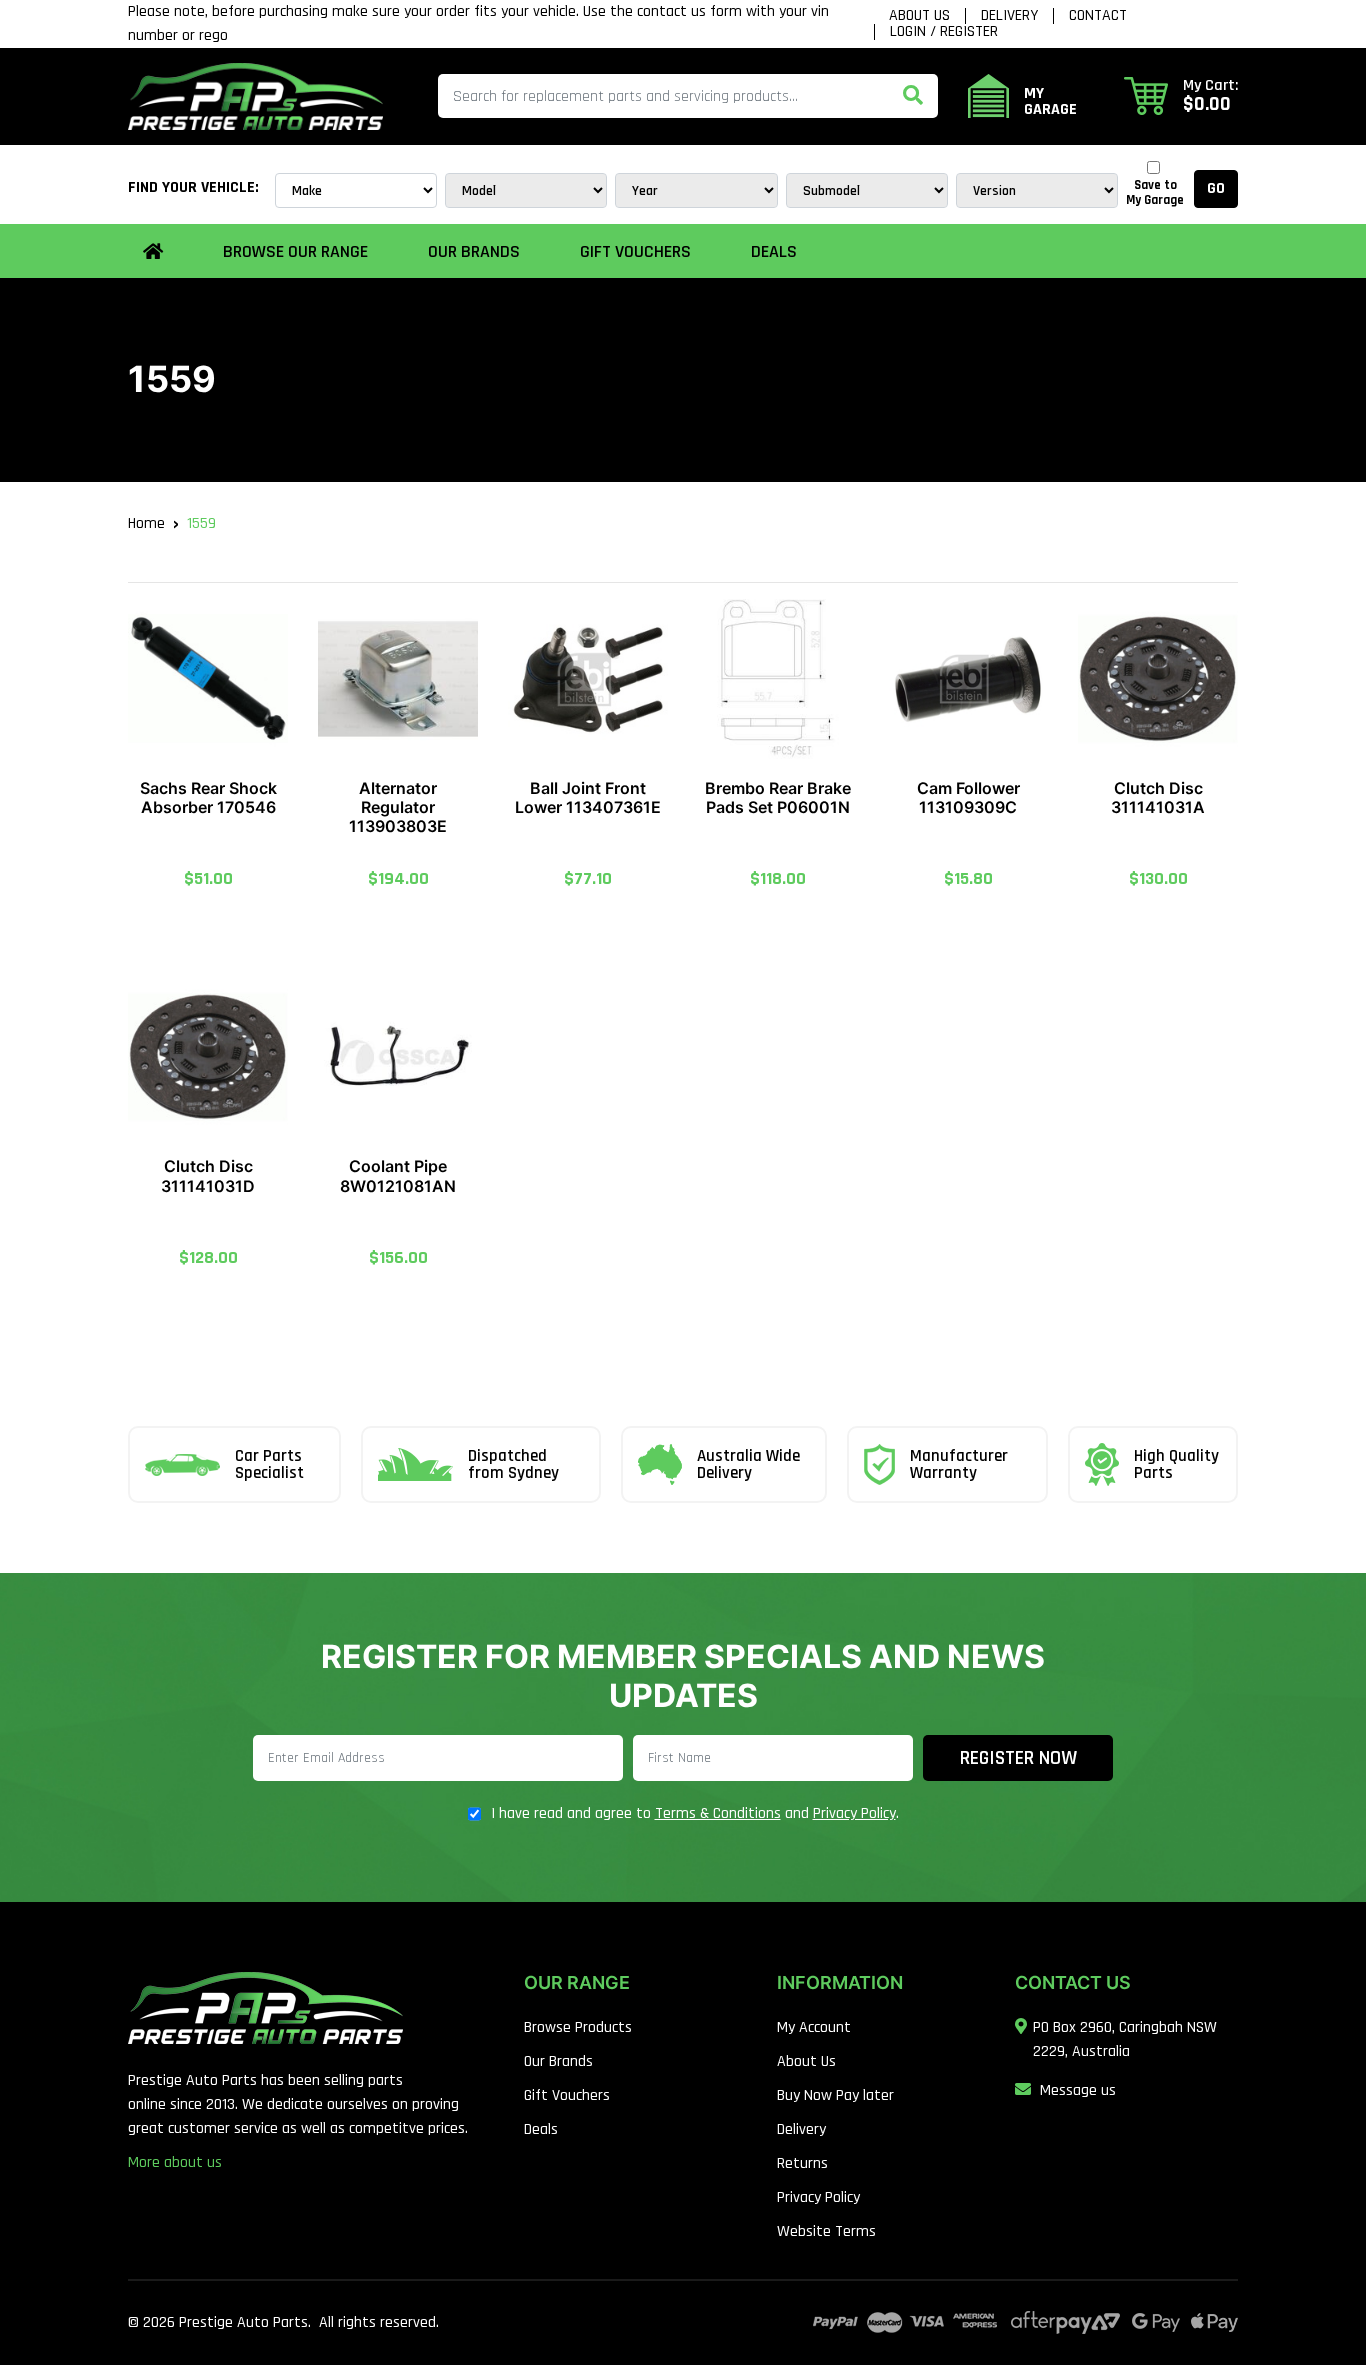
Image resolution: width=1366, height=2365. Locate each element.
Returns (802, 2163)
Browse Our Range (295, 251)
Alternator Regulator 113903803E (398, 807)
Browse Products (578, 2027)
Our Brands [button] (474, 251)
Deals (774, 251)
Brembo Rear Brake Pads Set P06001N (778, 797)
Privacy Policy (854, 1813)
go (1216, 188)
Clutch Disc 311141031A (1158, 797)
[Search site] (913, 96)
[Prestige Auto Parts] (255, 95)
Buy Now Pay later (835, 2095)
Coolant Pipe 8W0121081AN (398, 1175)
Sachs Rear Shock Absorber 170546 (208, 797)
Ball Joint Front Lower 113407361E (588, 797)
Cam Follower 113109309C (968, 797)
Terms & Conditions (718, 1813)
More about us (175, 2162)
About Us (919, 16)
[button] (1181, 96)
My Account (814, 2027)
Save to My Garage (1155, 193)
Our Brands (558, 2061)
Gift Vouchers (635, 251)
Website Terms (826, 2231)
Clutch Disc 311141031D (208, 1175)
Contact (1098, 16)
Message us (1078, 2090)
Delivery (1009, 16)
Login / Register (944, 32)
